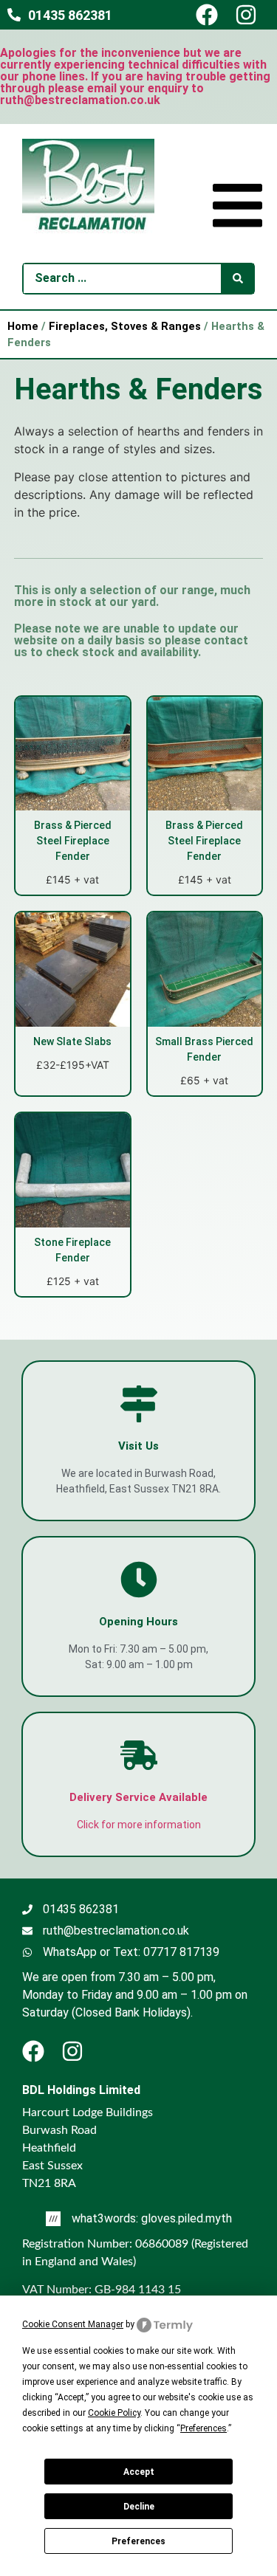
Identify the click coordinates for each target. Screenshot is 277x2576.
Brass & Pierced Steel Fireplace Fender (73, 841)
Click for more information (139, 1825)
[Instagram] (253, 15)
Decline (139, 2507)
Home (23, 326)
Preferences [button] (204, 2428)
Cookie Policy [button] (114, 2413)
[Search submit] (238, 279)
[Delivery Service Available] (139, 1755)
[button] (237, 208)
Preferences (138, 2541)
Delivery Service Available (138, 1797)
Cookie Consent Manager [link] (73, 2324)
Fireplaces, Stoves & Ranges (125, 326)
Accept (139, 2472)
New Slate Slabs (72, 1041)
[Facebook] (213, 15)
